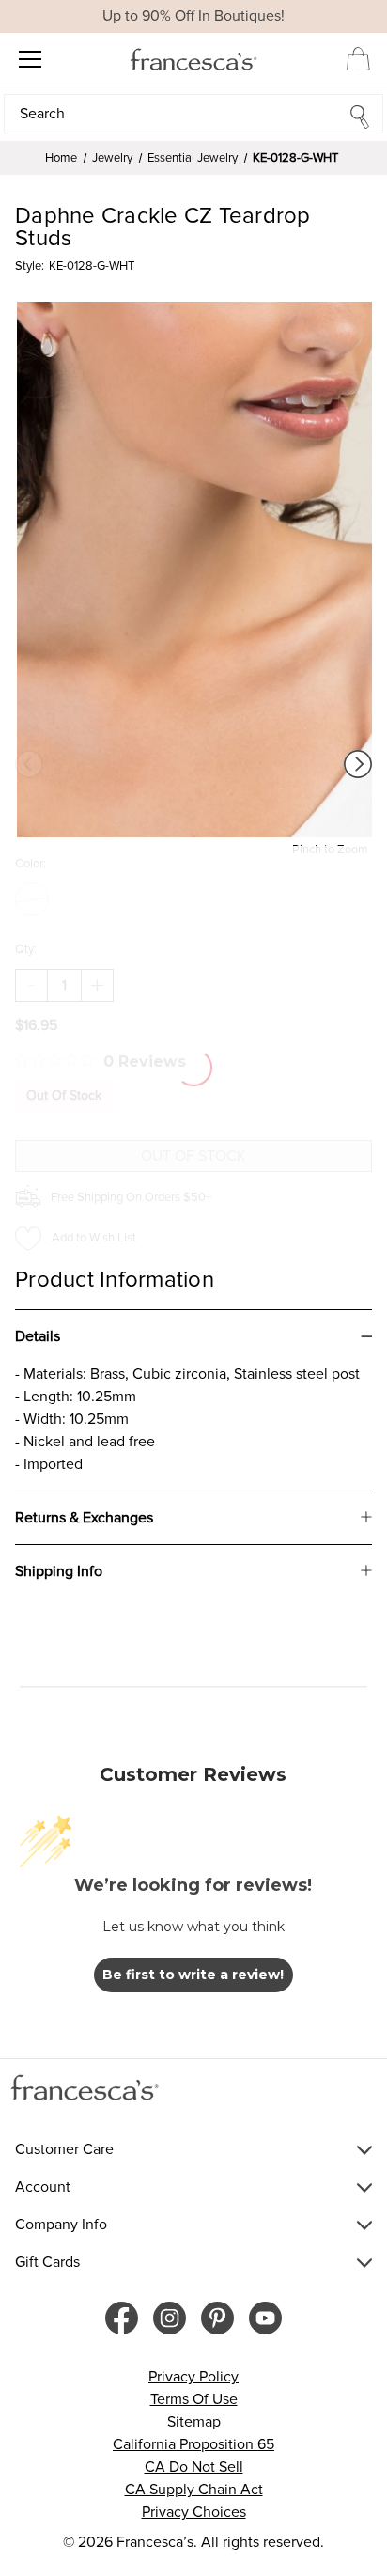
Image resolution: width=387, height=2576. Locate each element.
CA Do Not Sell (194, 2467)
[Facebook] (122, 2318)
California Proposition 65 (193, 2444)
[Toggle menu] (30, 59)
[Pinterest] (217, 2318)
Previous (29, 764)
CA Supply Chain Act (194, 2490)
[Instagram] (170, 2318)
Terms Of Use (194, 2399)
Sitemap (194, 2422)
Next (358, 764)
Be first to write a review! (193, 1975)
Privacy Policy (193, 2377)
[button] (193, 114)
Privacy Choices (194, 2512)
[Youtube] (265, 2318)
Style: (30, 266)
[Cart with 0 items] (358, 58)
